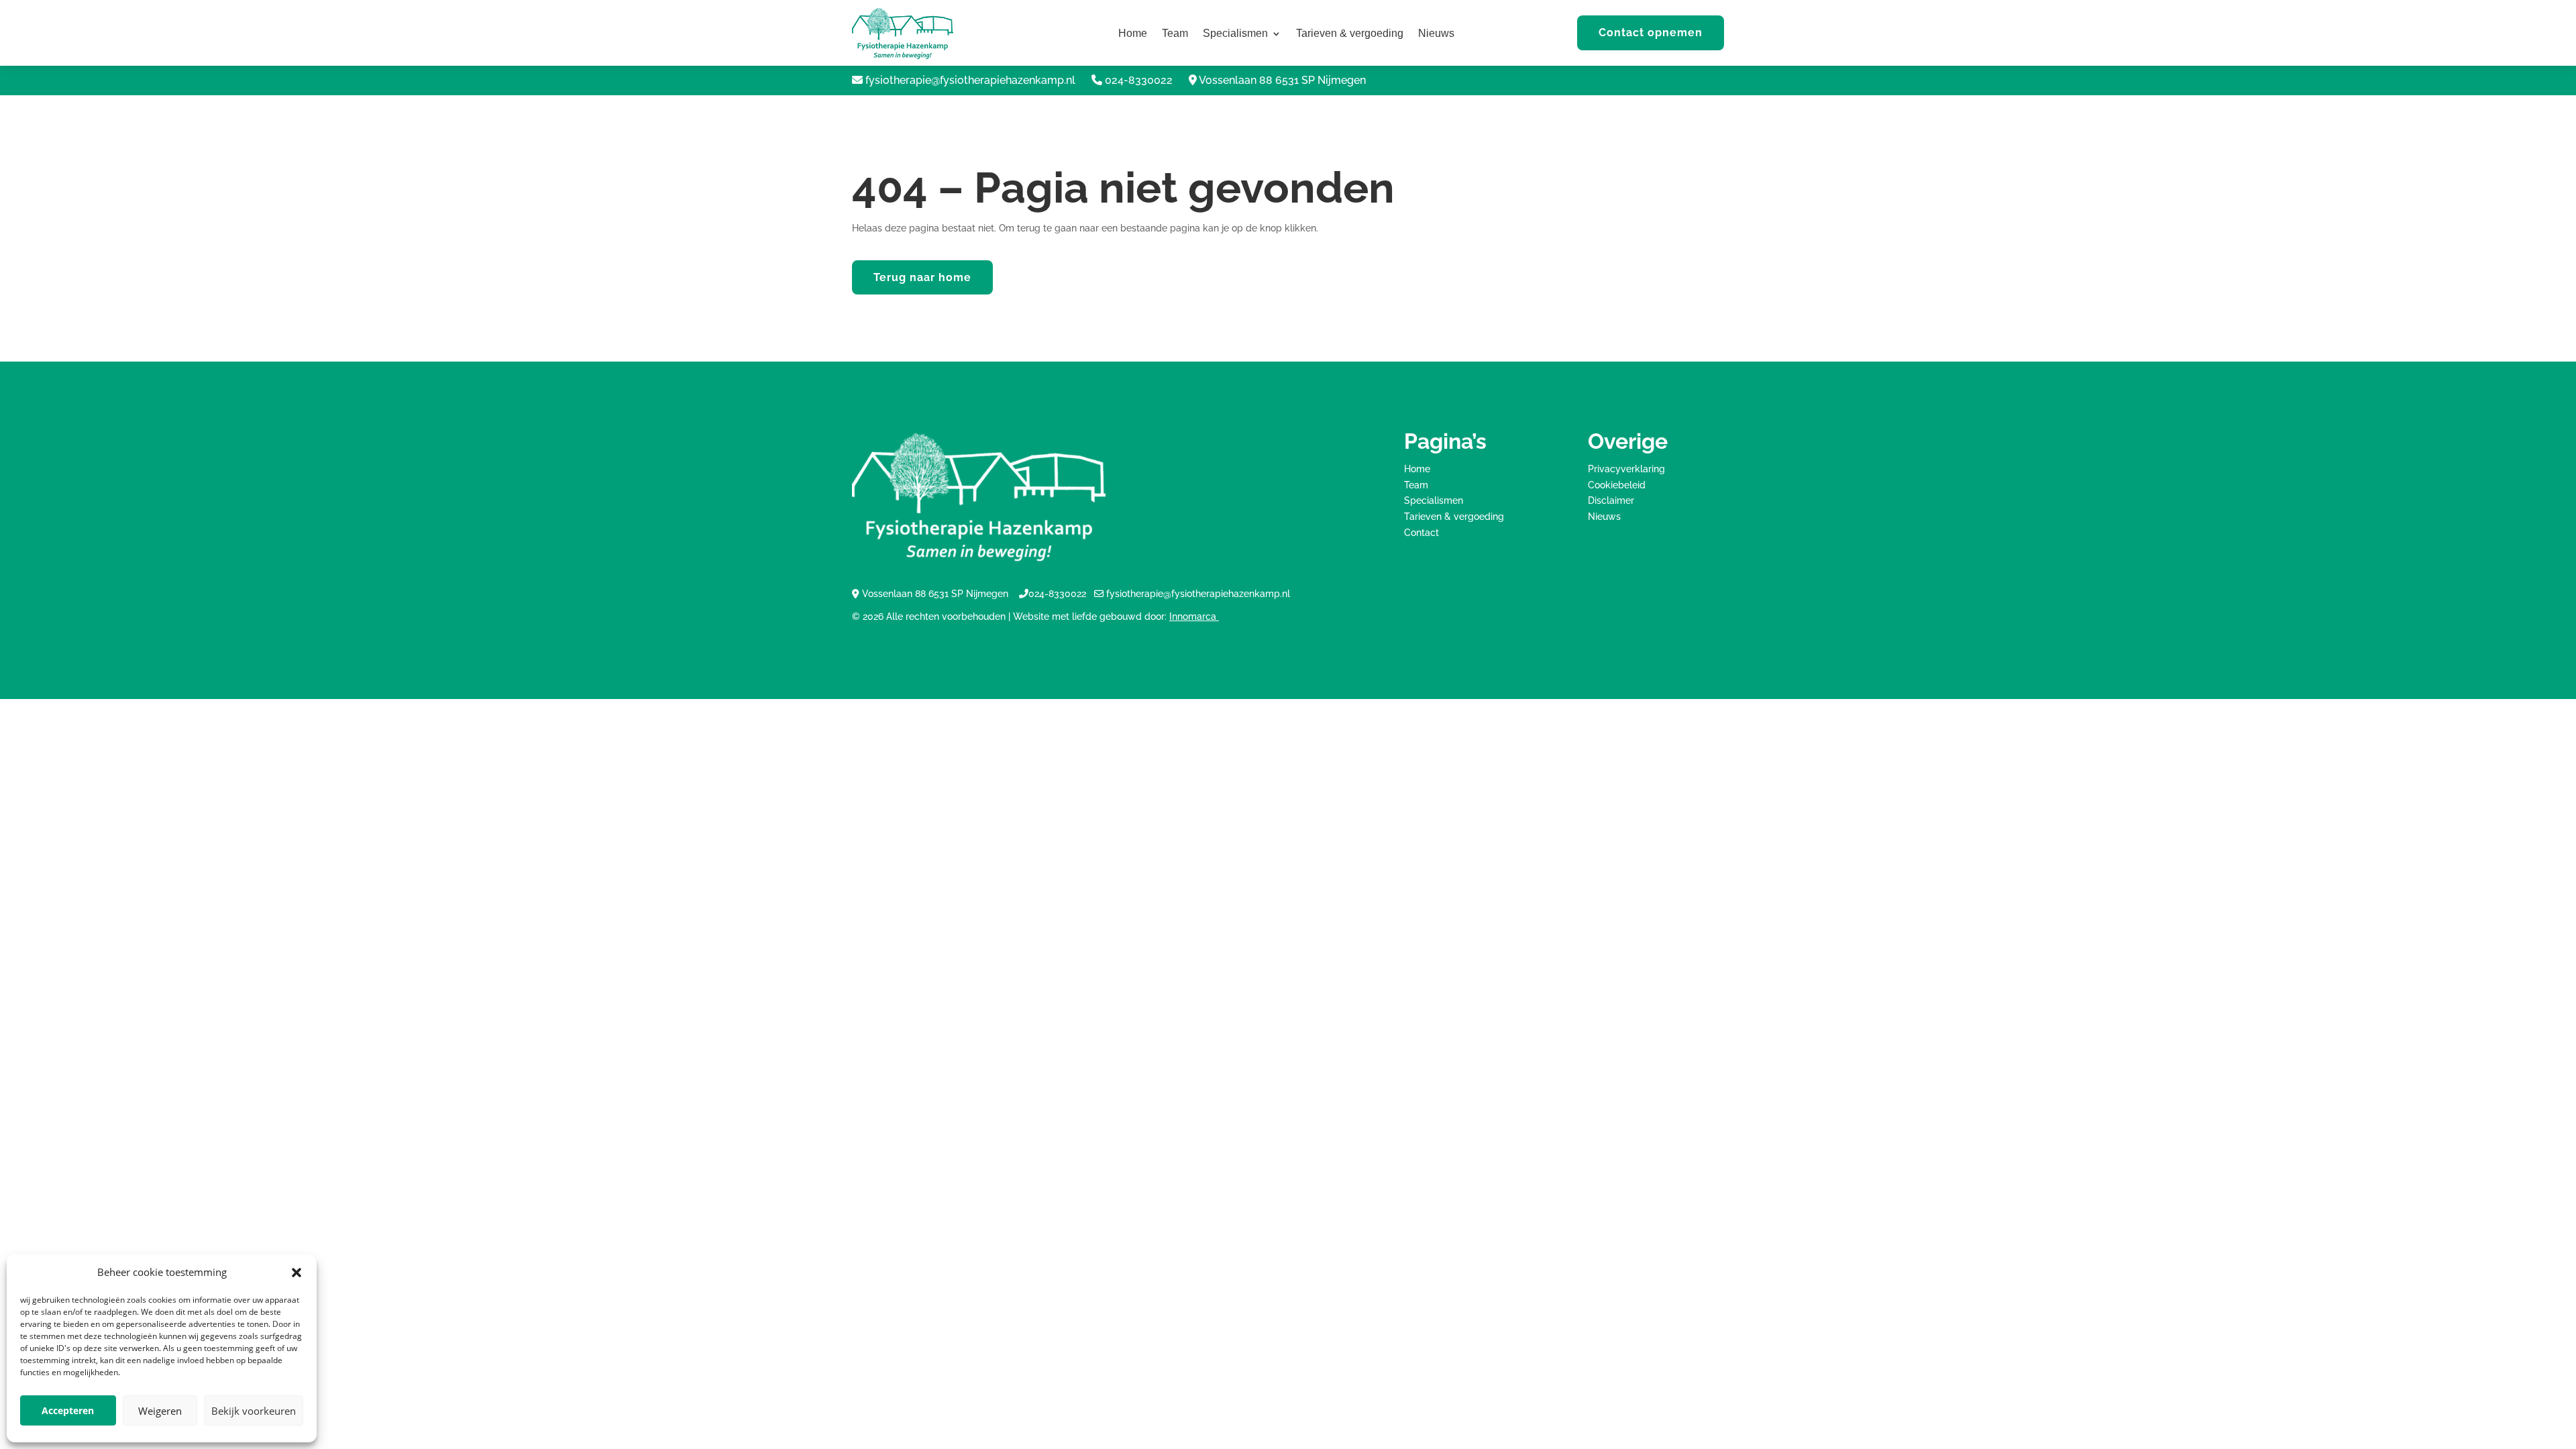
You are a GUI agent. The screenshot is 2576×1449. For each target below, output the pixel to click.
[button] (297, 1273)
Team (1175, 34)
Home (1133, 34)
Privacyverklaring (1626, 469)
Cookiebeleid (1617, 485)
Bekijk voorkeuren (254, 1411)
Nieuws (1436, 34)
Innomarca (1194, 616)
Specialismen (1235, 34)
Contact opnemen (1651, 33)
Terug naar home (922, 277)
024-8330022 (1139, 80)
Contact (1421, 533)
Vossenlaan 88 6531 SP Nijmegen (1282, 80)
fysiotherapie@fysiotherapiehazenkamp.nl (970, 80)
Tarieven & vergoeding (1350, 34)
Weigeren (160, 1411)
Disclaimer (1611, 500)
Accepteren (68, 1410)
